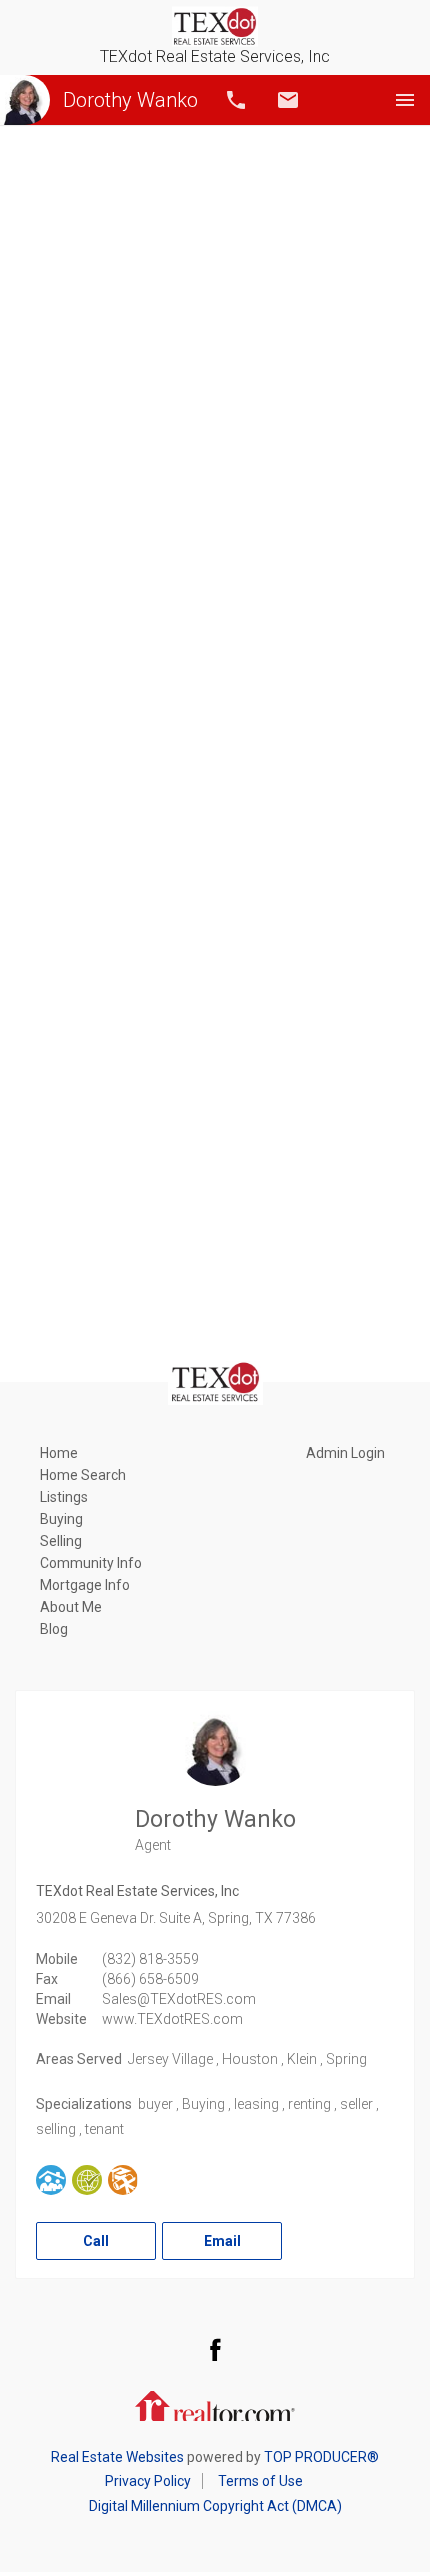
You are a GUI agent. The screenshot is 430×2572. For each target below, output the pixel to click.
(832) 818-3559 (150, 1959)
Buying (61, 1519)
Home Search (83, 1475)
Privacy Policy (148, 2481)
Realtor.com (215, 2404)
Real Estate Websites (117, 2457)
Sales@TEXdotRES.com (179, 1999)
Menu (405, 100)
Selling (61, 1541)
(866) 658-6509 (150, 1979)
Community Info (91, 1563)
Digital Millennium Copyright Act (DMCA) (215, 2506)
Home (59, 1453)
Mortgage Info (85, 1585)
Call (236, 100)
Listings (64, 1497)
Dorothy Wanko (130, 100)
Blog (54, 1629)
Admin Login (345, 1453)
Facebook (215, 2349)
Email (288, 100)
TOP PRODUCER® (321, 2457)
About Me (71, 1607)
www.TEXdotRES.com (172, 2019)
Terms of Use (260, 2481)
